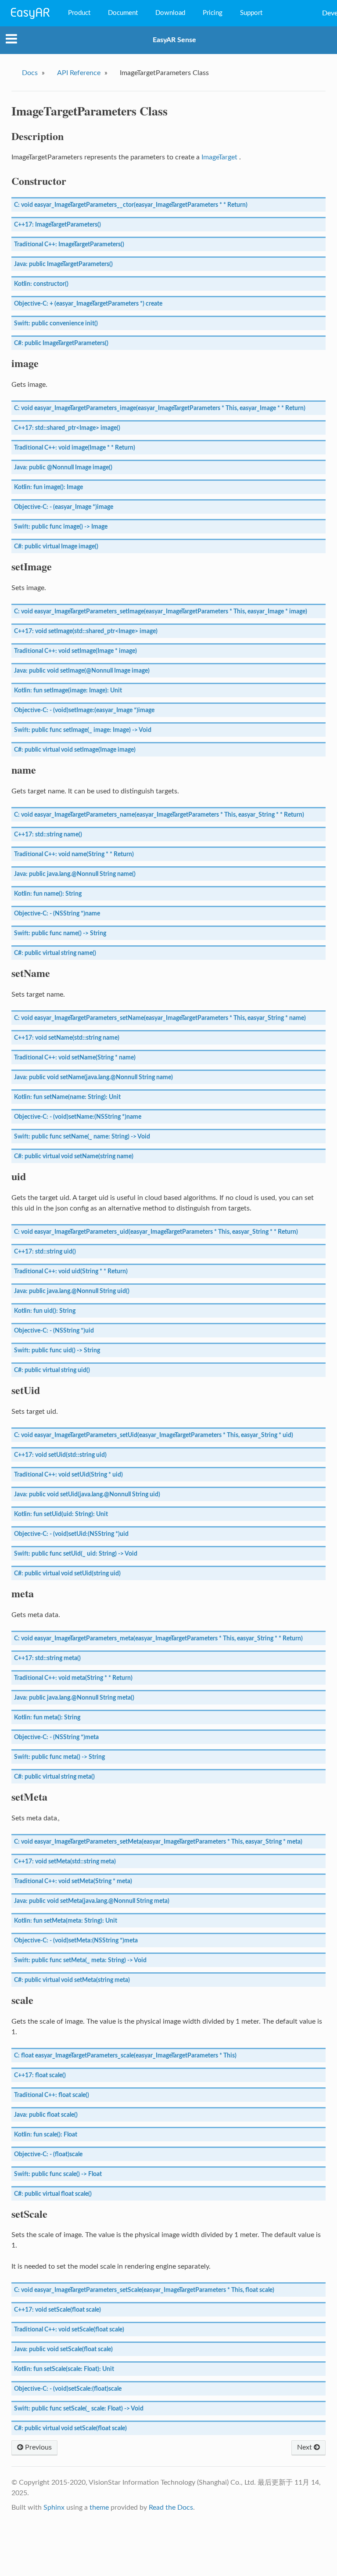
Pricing (213, 13)
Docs (30, 73)
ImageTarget (219, 157)
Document (123, 13)
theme (99, 2508)
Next (305, 2447)
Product (79, 13)
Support (251, 13)
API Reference (79, 73)
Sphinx (54, 2508)
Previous (38, 2447)
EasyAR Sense (174, 40)
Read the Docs (171, 2508)
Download (170, 13)
